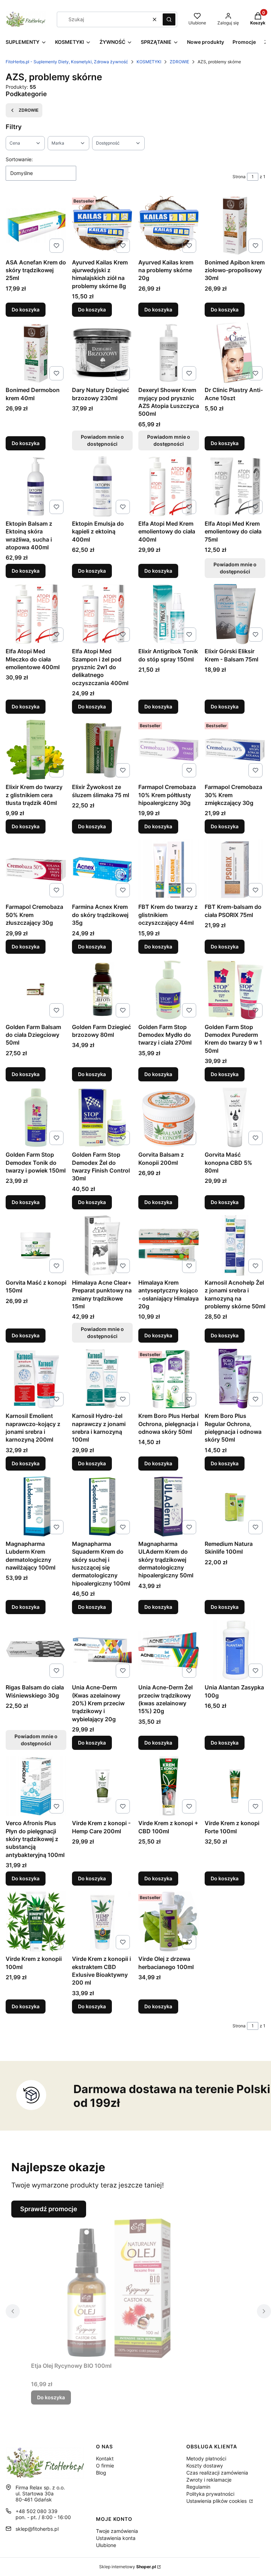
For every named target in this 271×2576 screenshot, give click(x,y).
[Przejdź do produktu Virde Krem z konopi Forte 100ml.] (235, 1786)
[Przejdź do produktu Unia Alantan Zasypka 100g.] (235, 1650)
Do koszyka (26, 309)
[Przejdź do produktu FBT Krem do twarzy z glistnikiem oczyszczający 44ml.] (169, 870)
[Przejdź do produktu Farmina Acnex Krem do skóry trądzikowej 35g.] (102, 870)
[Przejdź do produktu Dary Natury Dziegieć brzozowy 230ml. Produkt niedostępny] (102, 353)
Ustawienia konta (116, 2538)
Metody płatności (206, 2458)
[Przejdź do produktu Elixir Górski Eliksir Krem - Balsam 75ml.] (235, 614)
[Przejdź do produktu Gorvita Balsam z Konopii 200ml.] (169, 1117)
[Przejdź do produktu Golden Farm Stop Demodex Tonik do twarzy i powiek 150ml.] (36, 1117)
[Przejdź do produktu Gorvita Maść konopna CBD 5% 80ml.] (235, 1117)
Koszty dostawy (205, 2466)
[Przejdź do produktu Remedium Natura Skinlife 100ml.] (235, 1507)
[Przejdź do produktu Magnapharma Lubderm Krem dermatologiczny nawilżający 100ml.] (36, 1507)
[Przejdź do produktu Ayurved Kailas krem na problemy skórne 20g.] (169, 225)
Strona (239, 177)
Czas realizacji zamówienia (217, 2473)
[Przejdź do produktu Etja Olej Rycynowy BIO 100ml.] (119, 2288)
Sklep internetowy (128, 2567)
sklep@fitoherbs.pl (37, 2529)
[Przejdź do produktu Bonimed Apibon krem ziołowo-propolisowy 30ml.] (235, 225)
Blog (101, 2473)
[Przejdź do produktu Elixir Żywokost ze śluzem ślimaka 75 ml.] (102, 750)
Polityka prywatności (210, 2494)
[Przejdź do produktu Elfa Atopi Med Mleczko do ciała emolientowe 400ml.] (36, 614)
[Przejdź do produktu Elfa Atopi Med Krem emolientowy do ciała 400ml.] (169, 486)
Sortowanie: (19, 159)
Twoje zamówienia (117, 2531)
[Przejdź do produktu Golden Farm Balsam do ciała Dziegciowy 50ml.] (36, 990)
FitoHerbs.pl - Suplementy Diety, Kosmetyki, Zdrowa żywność (67, 62)
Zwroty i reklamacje (209, 2480)
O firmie (105, 2466)
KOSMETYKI (149, 62)
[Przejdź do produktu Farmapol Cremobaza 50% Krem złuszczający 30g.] (36, 870)
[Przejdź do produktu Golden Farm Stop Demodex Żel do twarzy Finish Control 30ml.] (102, 1117)
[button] (169, 19)
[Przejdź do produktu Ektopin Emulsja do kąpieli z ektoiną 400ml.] (102, 486)
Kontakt (105, 2458)
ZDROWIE (179, 62)
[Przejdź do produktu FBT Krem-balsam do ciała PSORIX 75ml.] (235, 870)
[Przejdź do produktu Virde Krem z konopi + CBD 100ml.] (169, 1786)
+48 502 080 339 (37, 2511)
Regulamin (198, 2487)
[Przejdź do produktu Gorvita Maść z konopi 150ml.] (36, 1245)
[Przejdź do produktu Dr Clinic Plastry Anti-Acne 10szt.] (235, 353)
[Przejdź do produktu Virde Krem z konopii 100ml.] (36, 1922)
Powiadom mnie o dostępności (102, 440)
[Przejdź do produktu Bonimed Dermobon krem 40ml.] (36, 353)
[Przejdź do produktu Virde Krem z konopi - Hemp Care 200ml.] (102, 1786)
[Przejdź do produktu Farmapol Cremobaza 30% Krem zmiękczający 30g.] (235, 750)
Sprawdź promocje (49, 2209)
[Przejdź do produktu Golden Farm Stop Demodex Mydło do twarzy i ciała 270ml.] (169, 990)
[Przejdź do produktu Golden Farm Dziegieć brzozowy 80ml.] (102, 990)
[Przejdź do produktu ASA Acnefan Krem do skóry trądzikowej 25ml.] (36, 225)
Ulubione (106, 2545)
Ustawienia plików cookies (217, 2501)
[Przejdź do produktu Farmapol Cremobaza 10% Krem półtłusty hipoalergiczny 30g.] (169, 750)
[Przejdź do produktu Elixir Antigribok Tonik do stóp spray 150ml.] (169, 614)
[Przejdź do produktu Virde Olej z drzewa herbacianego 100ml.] (169, 1922)
